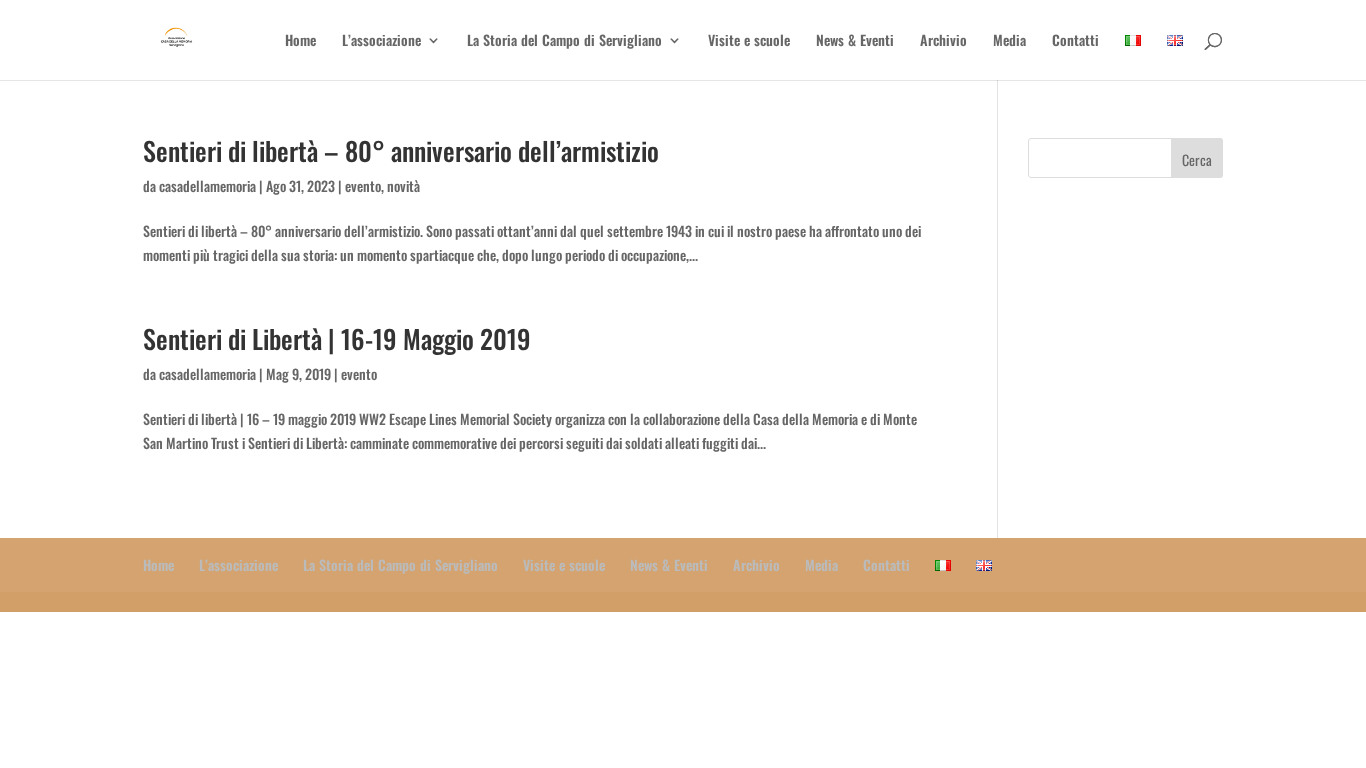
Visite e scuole (749, 41)
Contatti (1075, 41)
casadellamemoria (207, 185)
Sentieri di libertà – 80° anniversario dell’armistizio (401, 150)
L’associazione (381, 41)
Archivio (943, 41)
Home (300, 41)
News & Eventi (855, 41)
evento (363, 185)
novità (403, 185)
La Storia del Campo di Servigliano (564, 41)
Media (1009, 41)
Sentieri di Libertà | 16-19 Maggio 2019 (337, 338)
